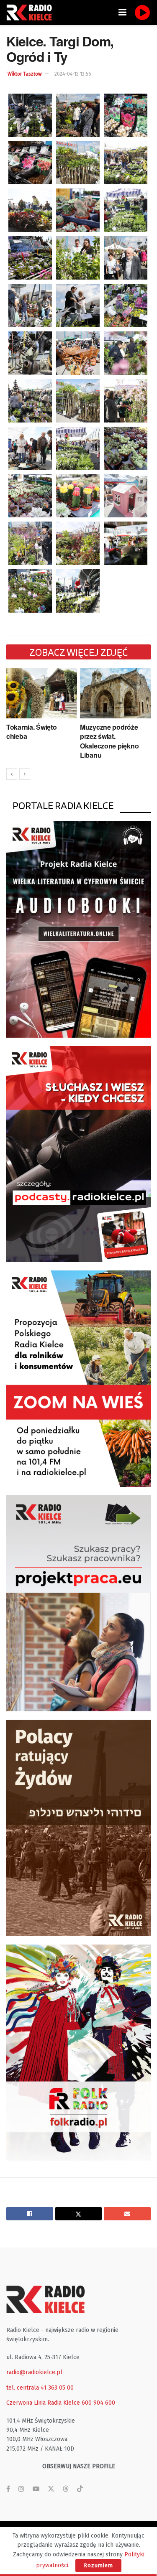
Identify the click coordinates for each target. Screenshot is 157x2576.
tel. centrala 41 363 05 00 (40, 2388)
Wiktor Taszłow (25, 74)
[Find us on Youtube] (36, 2489)
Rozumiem (98, 2565)
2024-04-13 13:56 (73, 74)
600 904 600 (98, 2403)
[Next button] (25, 774)
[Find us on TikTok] (80, 2489)
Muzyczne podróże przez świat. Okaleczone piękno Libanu (109, 741)
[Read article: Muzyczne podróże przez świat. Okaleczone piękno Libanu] (115, 693)
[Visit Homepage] (31, 13)
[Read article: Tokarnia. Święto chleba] (42, 693)
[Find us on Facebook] (8, 2489)
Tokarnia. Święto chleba (32, 732)
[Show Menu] (122, 13)
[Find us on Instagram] (21, 2489)
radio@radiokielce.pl (34, 2372)
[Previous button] (12, 774)
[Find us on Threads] (66, 2489)
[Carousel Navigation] (78, 774)
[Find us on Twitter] (51, 2489)
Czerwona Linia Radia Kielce (43, 2403)
